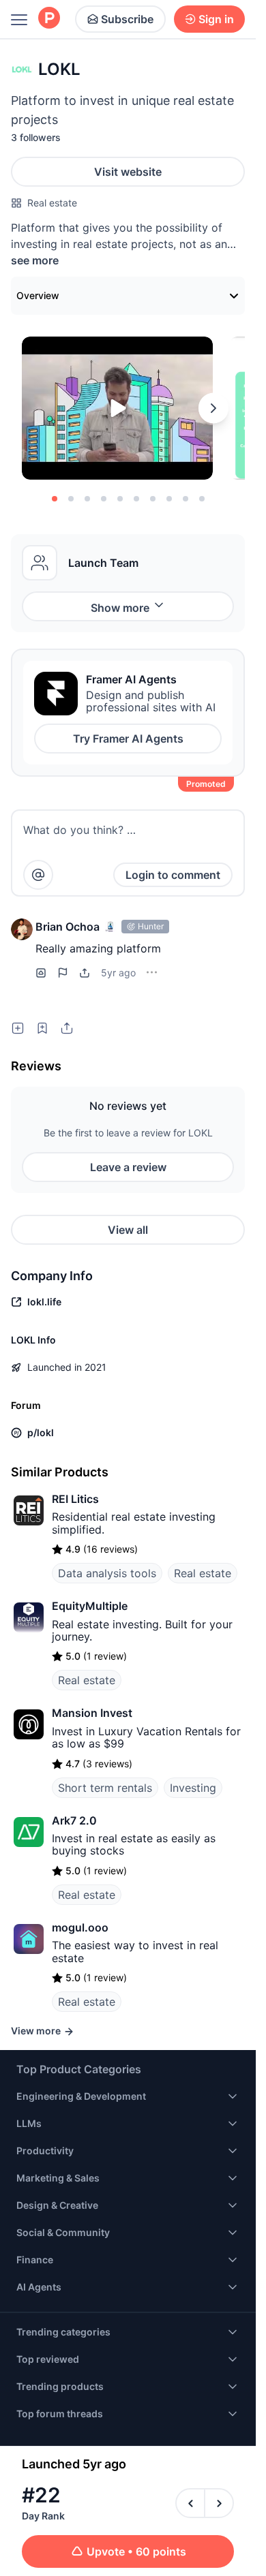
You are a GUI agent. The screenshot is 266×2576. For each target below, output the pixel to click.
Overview (38, 295)
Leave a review (128, 1167)
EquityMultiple (90, 1606)
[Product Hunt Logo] (49, 19)
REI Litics (75, 1499)
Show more (120, 608)
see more (35, 260)
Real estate (52, 203)
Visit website (128, 172)
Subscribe (127, 19)
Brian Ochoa (68, 927)
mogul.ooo (80, 1927)
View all (128, 1230)
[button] (22, 929)
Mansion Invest (92, 1713)
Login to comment (173, 875)
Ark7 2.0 (74, 1820)
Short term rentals (105, 1788)
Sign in (216, 19)
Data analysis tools (107, 1573)
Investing (193, 1788)
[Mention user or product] (38, 875)
